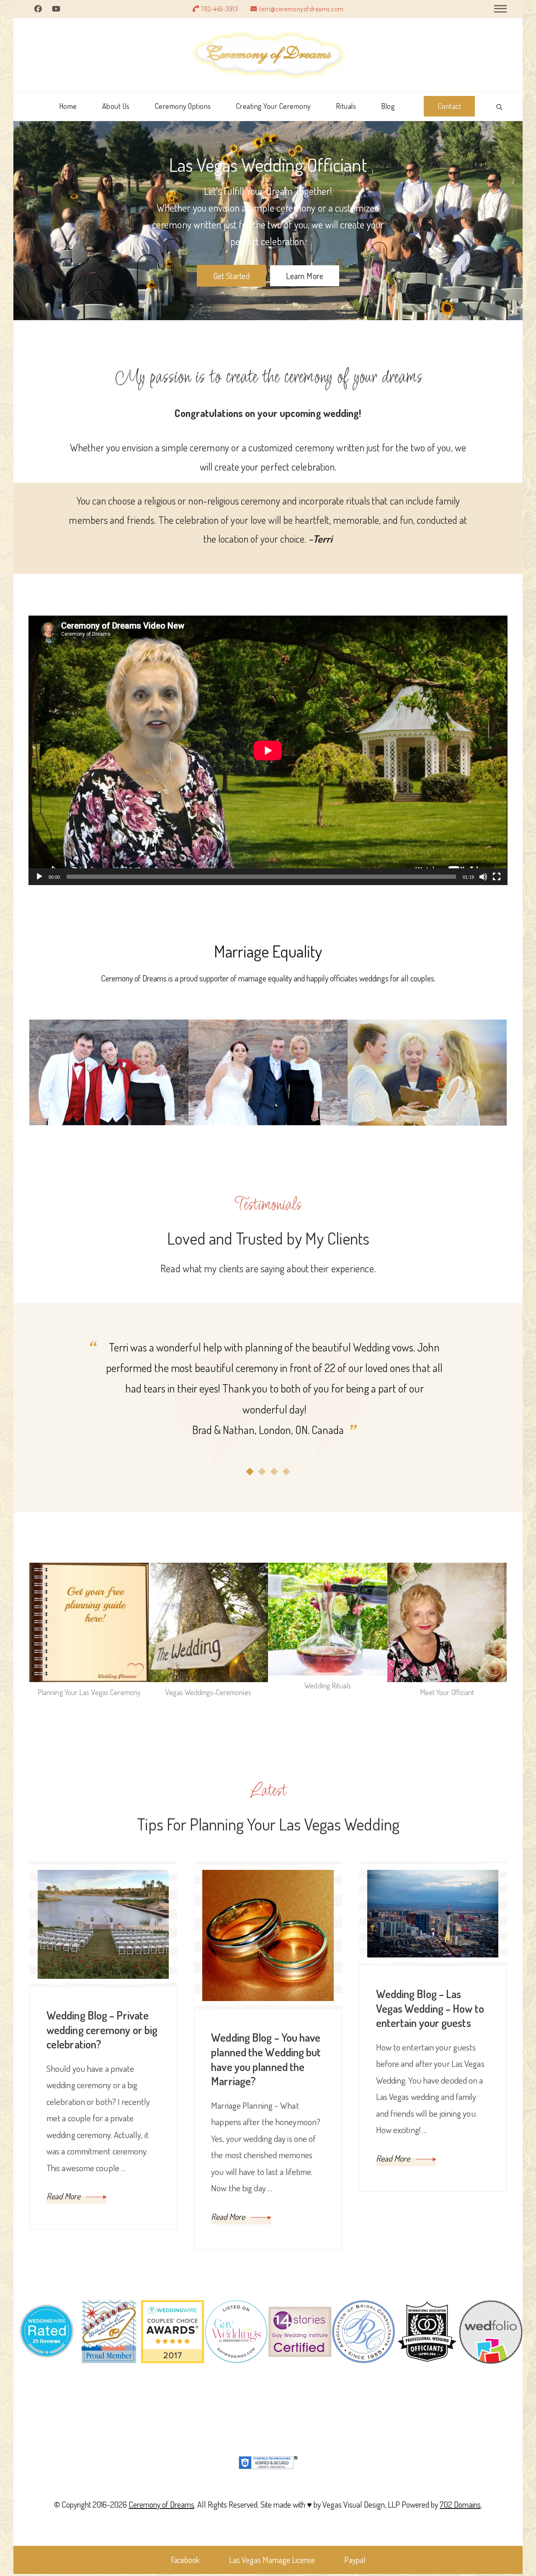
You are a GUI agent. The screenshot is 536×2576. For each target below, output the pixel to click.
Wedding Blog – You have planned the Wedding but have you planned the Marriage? (266, 2059)
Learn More (305, 276)
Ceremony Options (183, 106)
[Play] (39, 883)
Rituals (346, 106)
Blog (388, 106)
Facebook (185, 2560)
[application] (268, 750)
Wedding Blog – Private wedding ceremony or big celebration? (102, 2030)
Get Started (232, 276)
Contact (450, 106)
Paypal (355, 2560)
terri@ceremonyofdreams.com (301, 9)
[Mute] (483, 883)
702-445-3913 (219, 9)
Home (68, 106)
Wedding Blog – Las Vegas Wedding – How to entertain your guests (430, 2008)
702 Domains (460, 2504)
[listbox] (268, 1407)
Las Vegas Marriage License (272, 2560)
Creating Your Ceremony (273, 106)
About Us (116, 106)
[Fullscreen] (497, 883)
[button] (250, 1472)
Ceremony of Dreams (161, 2504)
